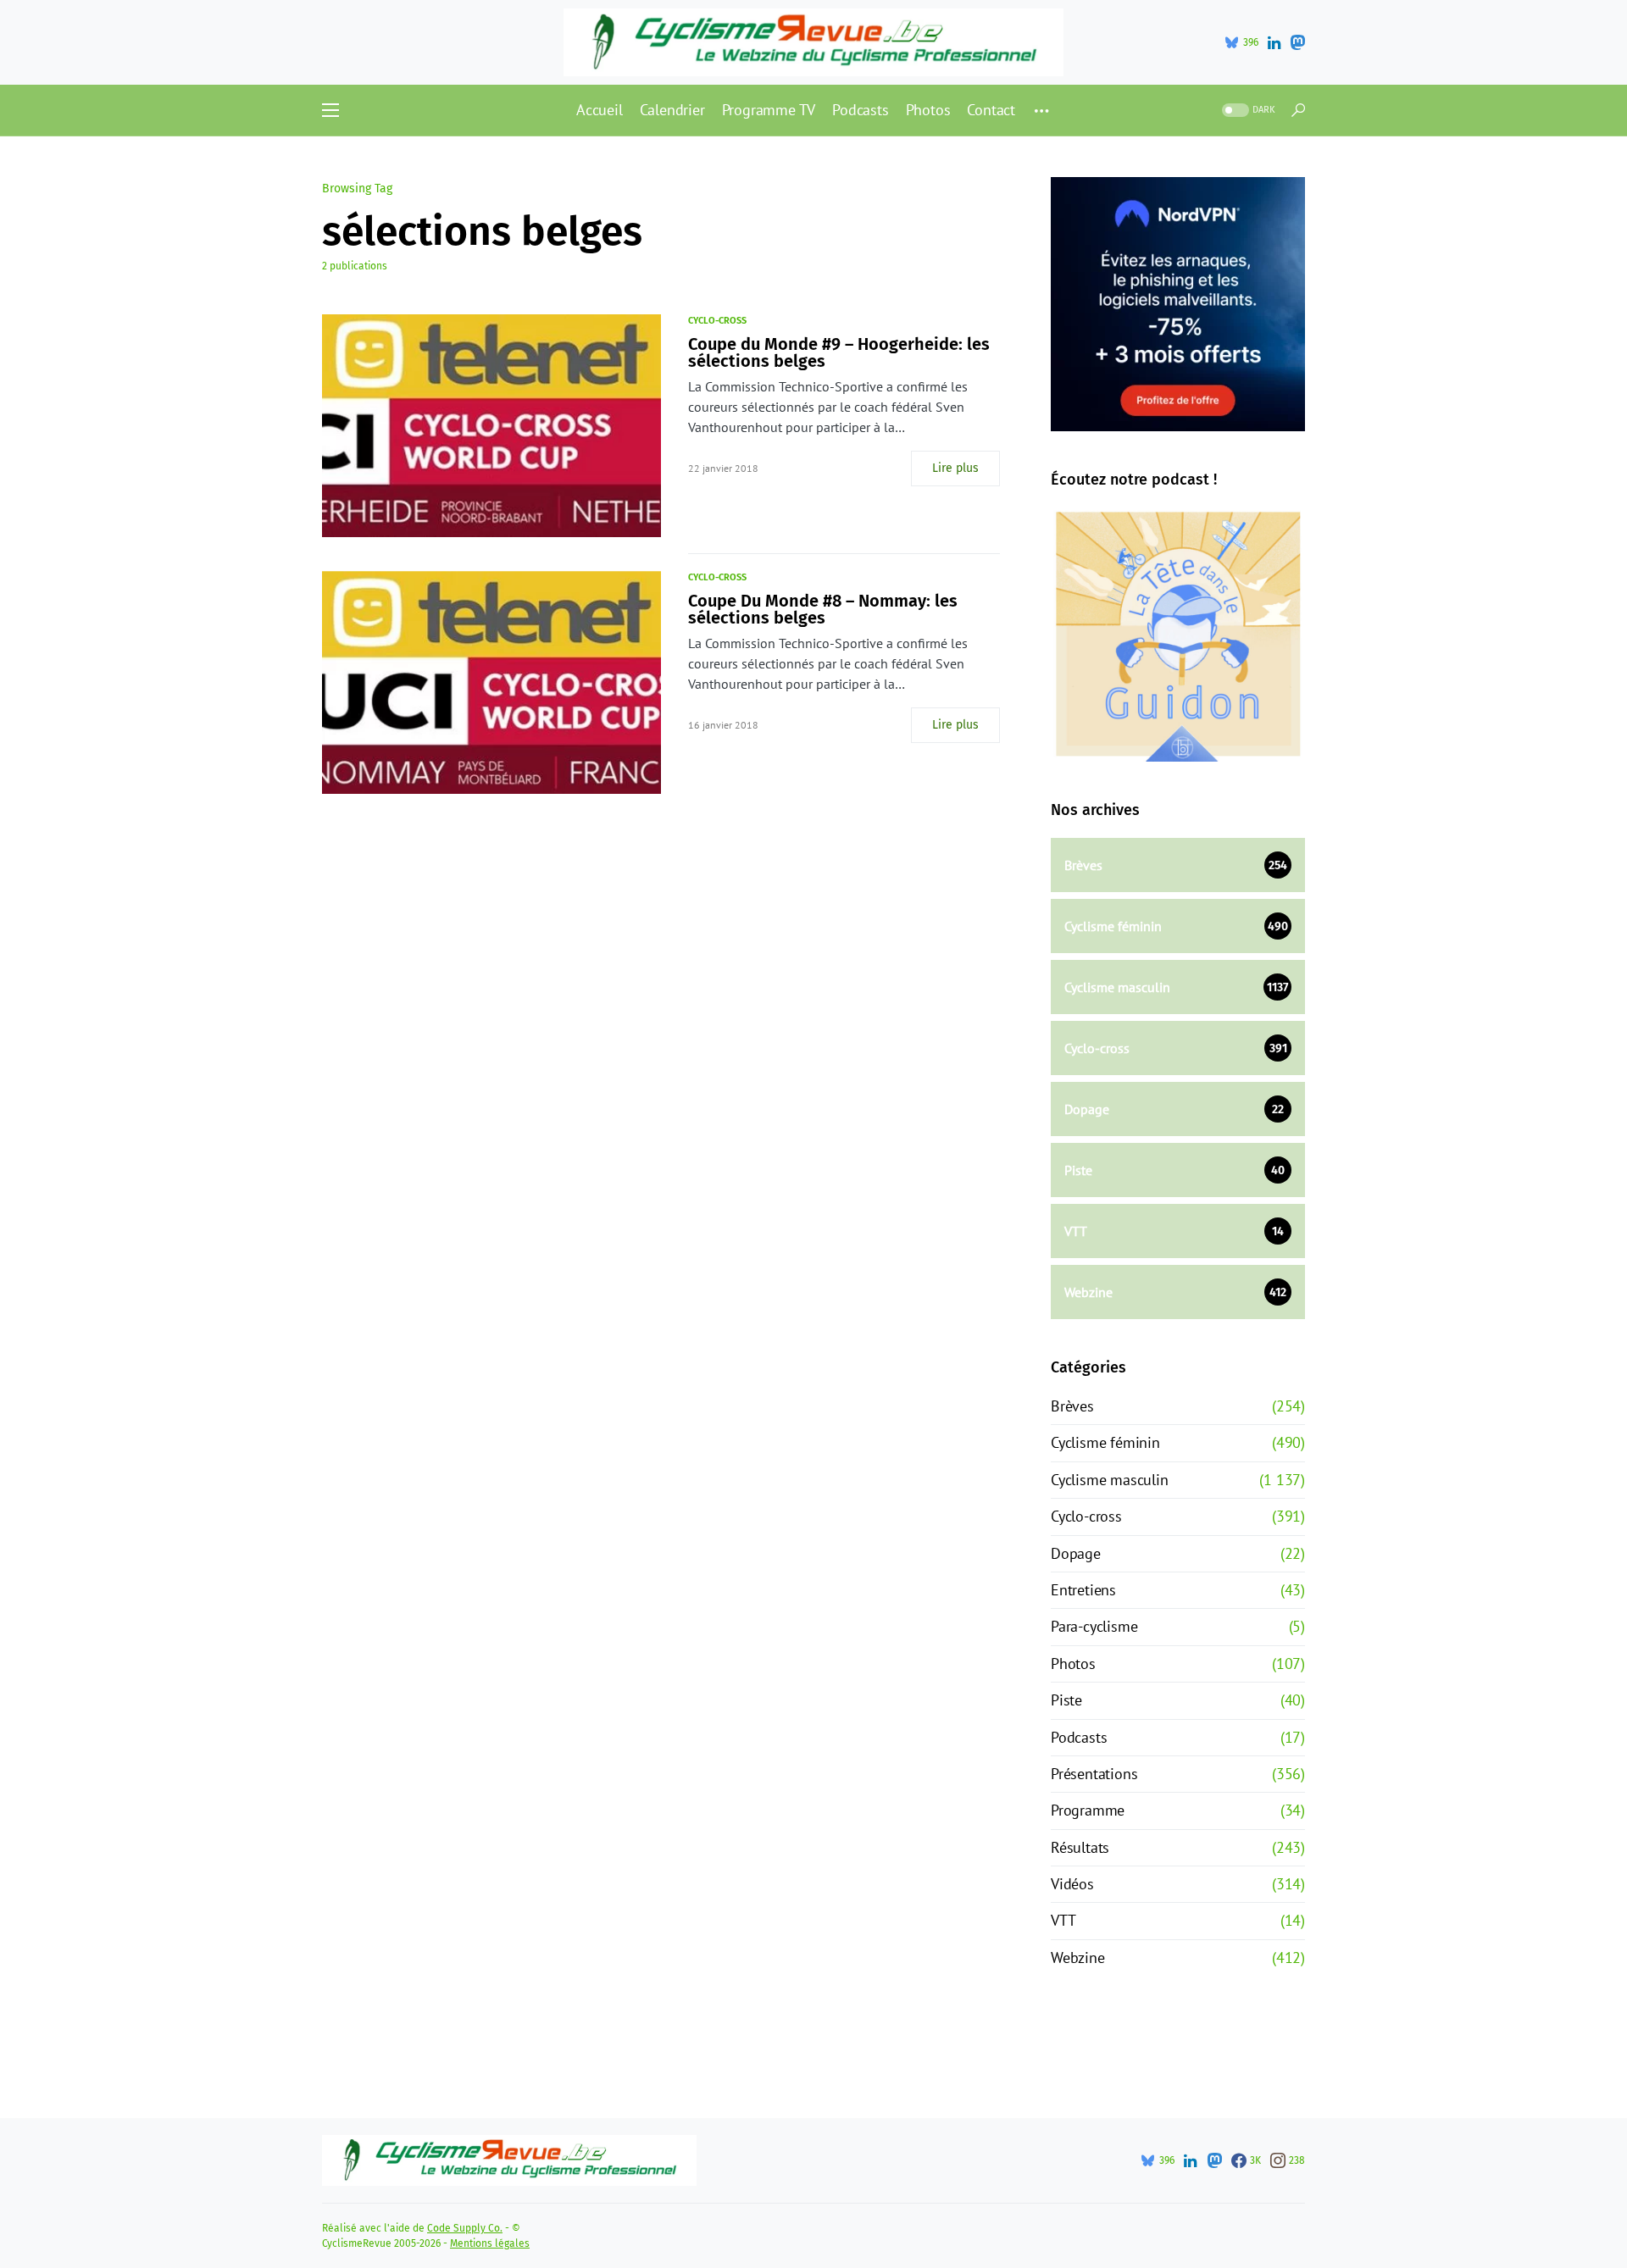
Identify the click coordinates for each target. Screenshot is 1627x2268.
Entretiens (1083, 1590)
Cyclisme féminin (1105, 1442)
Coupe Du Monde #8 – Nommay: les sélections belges (823, 609)
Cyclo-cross (717, 321)
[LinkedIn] (1274, 42)
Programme (1088, 1810)
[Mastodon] (1297, 42)
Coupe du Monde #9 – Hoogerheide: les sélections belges (839, 352)
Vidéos (1072, 1884)
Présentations (1094, 1774)
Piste (1066, 1700)
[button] (330, 110)
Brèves (1072, 1406)
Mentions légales (490, 2243)
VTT (1063, 1920)
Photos (1073, 1664)
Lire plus (955, 468)
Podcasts (1079, 1737)
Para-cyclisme (1094, 1626)
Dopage (1076, 1553)
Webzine (1078, 1957)
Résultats (1080, 1847)
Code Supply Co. (465, 2228)
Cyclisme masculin (1110, 1480)
